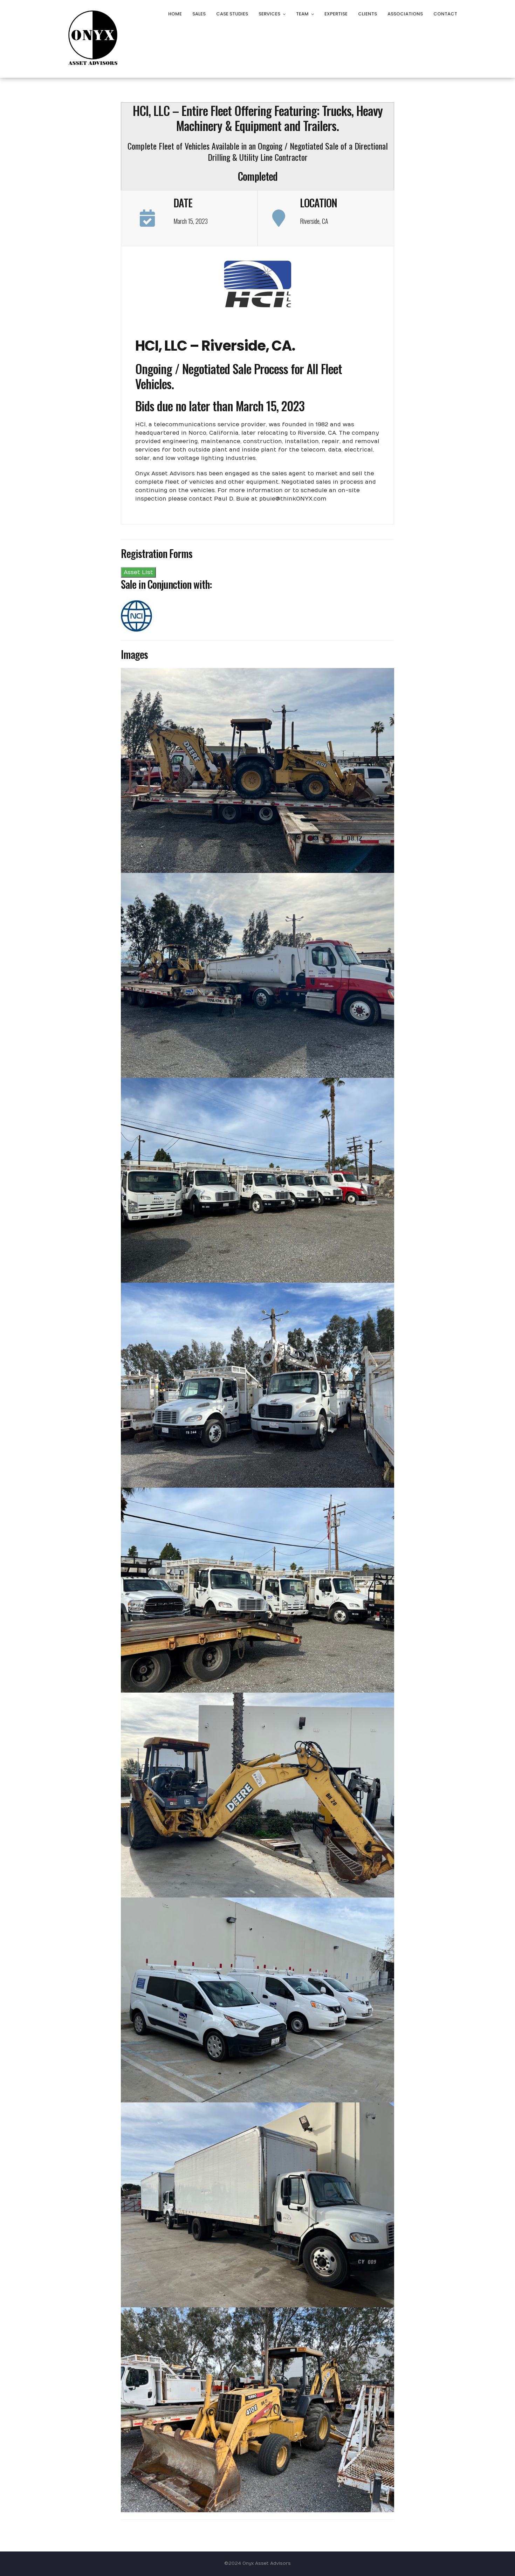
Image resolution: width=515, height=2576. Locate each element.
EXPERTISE (336, 14)
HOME (175, 14)
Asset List (138, 572)
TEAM (302, 14)
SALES (199, 14)
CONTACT (445, 14)
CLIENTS (368, 14)
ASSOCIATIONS (405, 14)
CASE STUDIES (232, 14)
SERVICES (269, 14)
